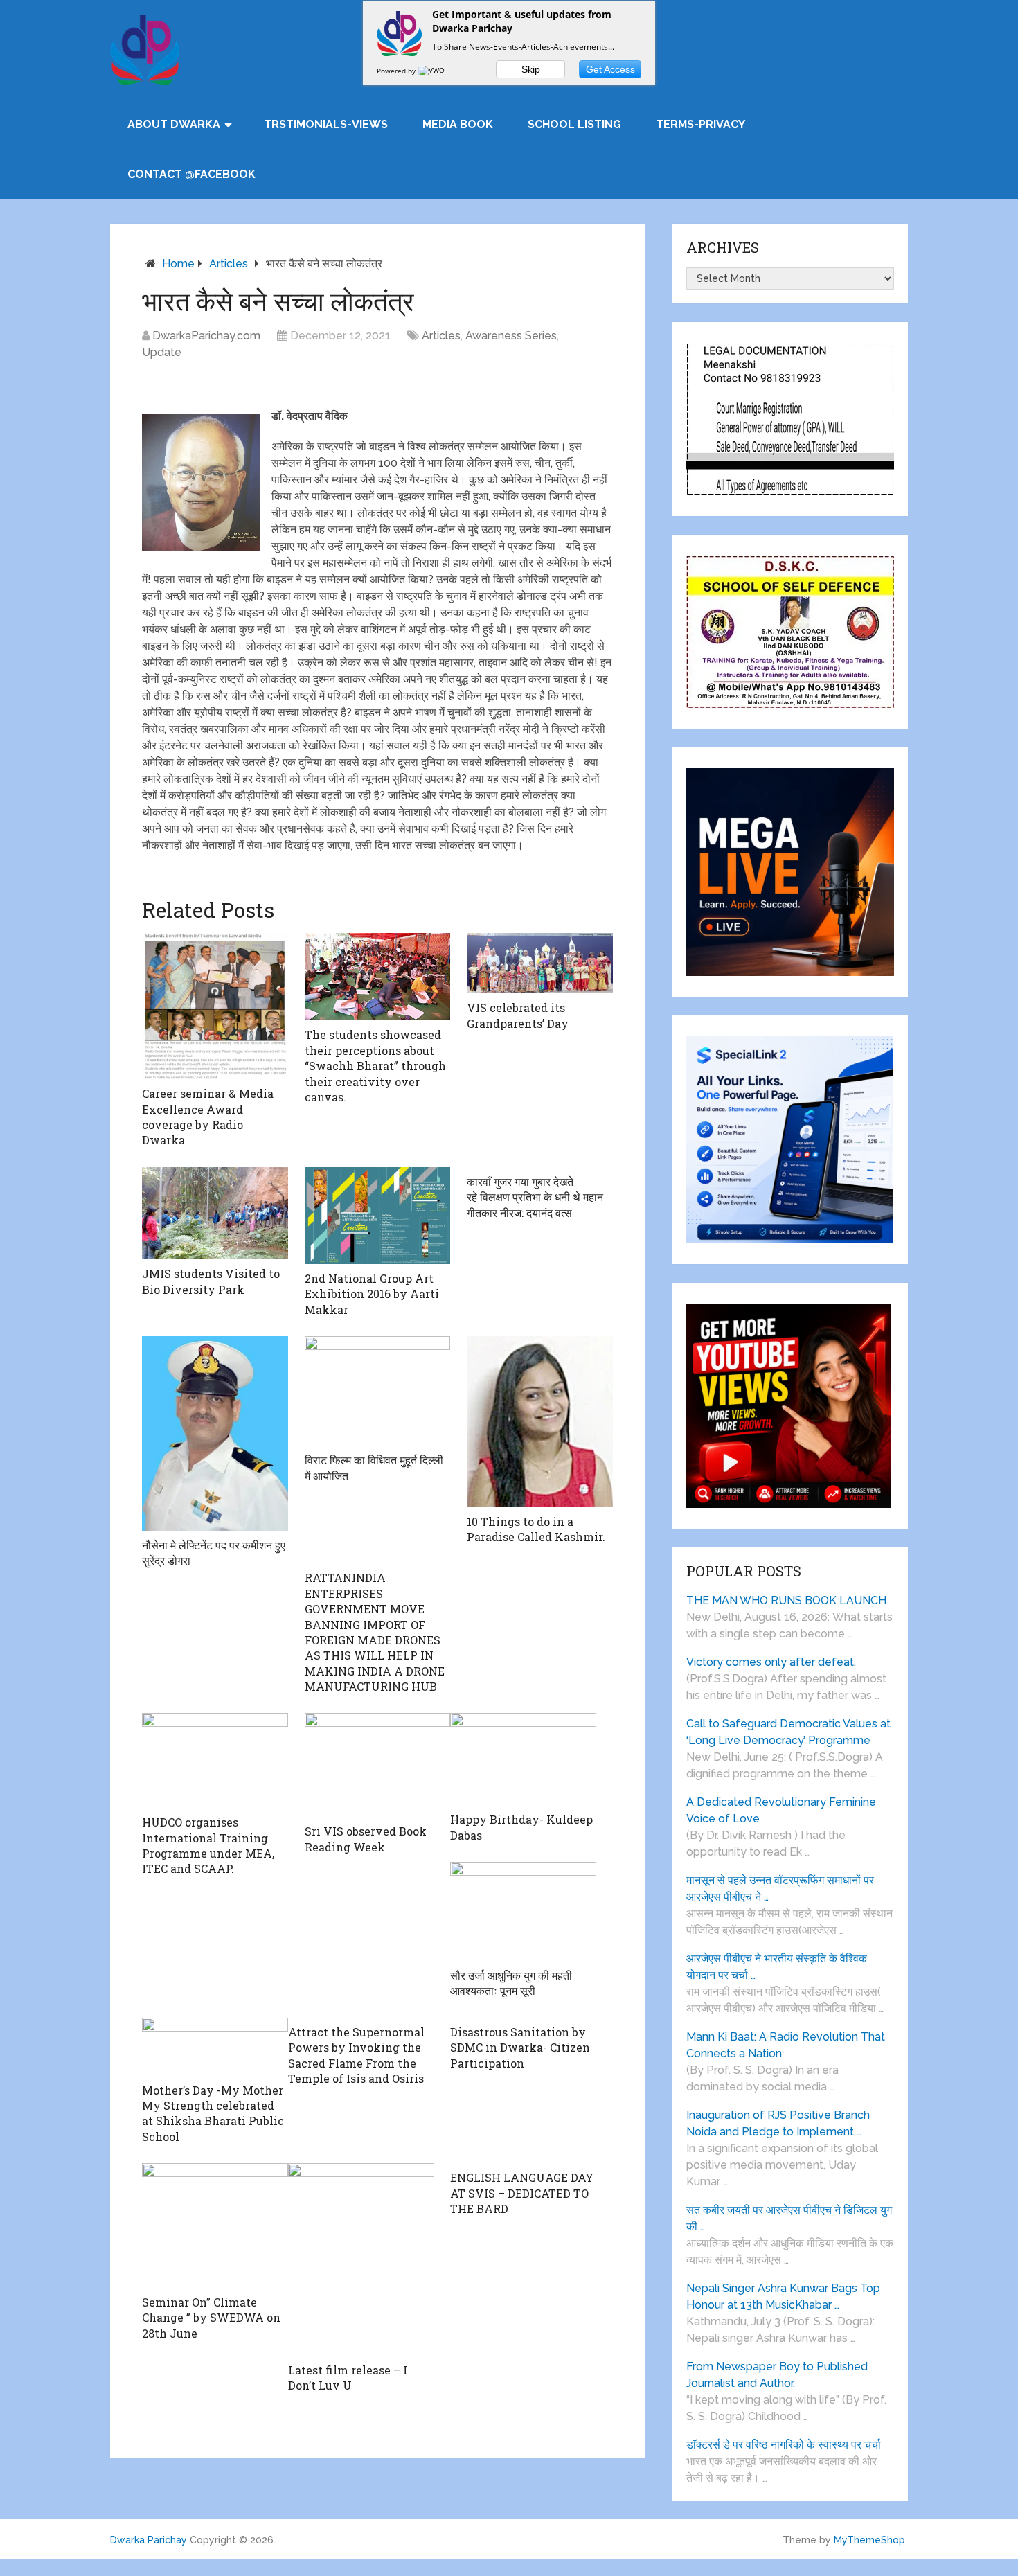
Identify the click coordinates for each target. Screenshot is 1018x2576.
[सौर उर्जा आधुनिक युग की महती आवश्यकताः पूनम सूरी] (523, 1911)
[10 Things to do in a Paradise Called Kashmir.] (540, 1422)
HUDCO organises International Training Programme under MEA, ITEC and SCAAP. (208, 1845)
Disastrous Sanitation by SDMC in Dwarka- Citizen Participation (520, 2048)
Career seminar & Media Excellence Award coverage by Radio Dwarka (208, 1117)
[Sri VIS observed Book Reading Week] (378, 1765)
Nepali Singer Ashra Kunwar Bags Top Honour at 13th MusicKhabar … (783, 2297)
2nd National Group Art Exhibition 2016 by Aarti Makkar (372, 1294)
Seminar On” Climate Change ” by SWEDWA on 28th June (211, 2318)
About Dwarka (174, 124)
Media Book (458, 124)
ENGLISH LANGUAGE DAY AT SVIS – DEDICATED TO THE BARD (522, 2193)
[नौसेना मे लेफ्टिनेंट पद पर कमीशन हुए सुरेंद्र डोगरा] (215, 1433)
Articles (229, 264)
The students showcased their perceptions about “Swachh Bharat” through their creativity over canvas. (375, 1066)
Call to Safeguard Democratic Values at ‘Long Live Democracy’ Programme (788, 1732)
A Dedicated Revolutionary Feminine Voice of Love (781, 1810)
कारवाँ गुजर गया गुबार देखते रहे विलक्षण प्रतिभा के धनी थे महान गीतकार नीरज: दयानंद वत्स (535, 1197)
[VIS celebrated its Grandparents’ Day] (540, 963)
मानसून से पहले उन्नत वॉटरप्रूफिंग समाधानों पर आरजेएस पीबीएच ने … (780, 1889)
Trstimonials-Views (326, 124)
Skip (531, 69)
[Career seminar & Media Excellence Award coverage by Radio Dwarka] (215, 1006)
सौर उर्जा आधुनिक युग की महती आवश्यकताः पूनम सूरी (511, 1983)
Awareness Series (511, 336)
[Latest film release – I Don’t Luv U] (361, 2259)
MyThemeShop (869, 2540)
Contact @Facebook (191, 174)
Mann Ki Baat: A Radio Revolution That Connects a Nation (786, 2045)
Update (162, 352)
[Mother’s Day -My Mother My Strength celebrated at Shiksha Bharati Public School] (215, 2047)
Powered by (397, 71)
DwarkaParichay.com (206, 336)
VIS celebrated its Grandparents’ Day (518, 1015)
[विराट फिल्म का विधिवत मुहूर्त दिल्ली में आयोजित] (378, 1391)
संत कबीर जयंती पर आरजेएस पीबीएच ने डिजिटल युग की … (789, 2218)
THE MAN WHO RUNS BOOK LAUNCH (788, 1600)
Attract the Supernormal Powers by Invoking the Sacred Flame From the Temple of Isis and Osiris (356, 2055)
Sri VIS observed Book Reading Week (366, 1839)
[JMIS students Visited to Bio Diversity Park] (215, 1213)
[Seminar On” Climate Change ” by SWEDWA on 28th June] (215, 2226)
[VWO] (432, 71)
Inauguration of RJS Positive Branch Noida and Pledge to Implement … (778, 2123)
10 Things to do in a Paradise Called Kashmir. (536, 1529)
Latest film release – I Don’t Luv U (348, 2378)
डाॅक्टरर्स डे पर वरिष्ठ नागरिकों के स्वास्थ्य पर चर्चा (784, 2445)
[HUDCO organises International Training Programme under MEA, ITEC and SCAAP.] (215, 1760)
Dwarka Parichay (149, 2540)
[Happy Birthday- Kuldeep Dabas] (523, 1759)
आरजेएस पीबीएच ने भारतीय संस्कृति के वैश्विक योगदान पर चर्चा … (777, 1967)
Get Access (610, 69)
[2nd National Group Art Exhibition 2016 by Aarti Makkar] (378, 1216)
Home (178, 264)
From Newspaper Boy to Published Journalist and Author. (777, 2375)
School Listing (574, 124)
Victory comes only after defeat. (771, 1662)
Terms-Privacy (700, 124)
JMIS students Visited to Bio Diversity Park (211, 1281)
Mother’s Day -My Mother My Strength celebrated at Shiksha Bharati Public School (213, 2113)
